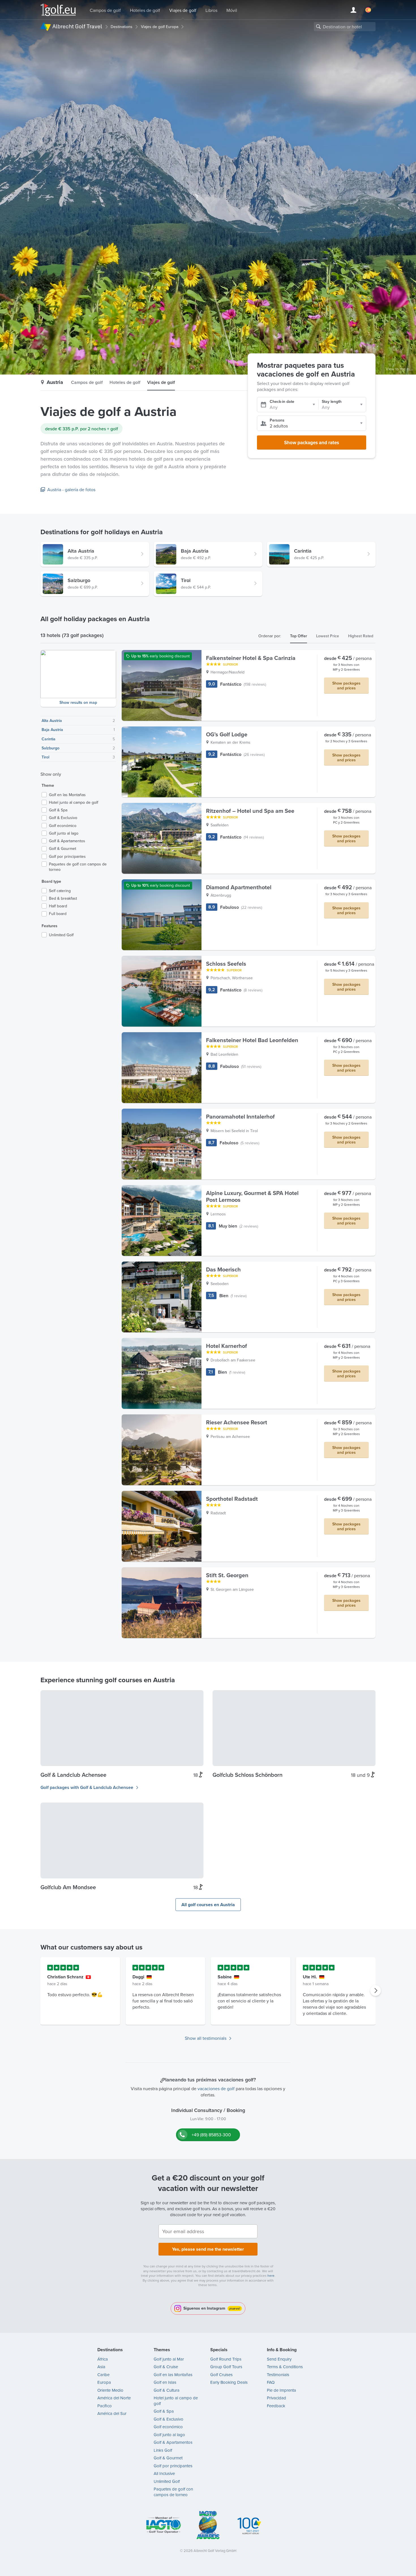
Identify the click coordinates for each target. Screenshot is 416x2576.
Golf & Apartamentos (67, 841)
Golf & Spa (58, 810)
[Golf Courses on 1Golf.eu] (58, 10)
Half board (58, 906)
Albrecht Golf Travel (77, 26)
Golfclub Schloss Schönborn (247, 1775)
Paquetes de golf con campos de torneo (78, 867)
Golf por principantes (67, 857)
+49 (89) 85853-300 (211, 2135)
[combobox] (345, 27)
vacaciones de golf (216, 2088)
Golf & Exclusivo (63, 818)
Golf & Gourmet (63, 849)
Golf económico (63, 826)
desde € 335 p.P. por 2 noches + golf (82, 429)
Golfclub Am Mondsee (68, 1887)
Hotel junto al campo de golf (74, 802)
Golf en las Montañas (67, 795)
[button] (78, 678)
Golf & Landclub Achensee (73, 1775)
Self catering (60, 891)
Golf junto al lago (64, 833)
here (271, 2275)
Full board (58, 914)
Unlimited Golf (61, 935)
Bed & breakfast (63, 898)
